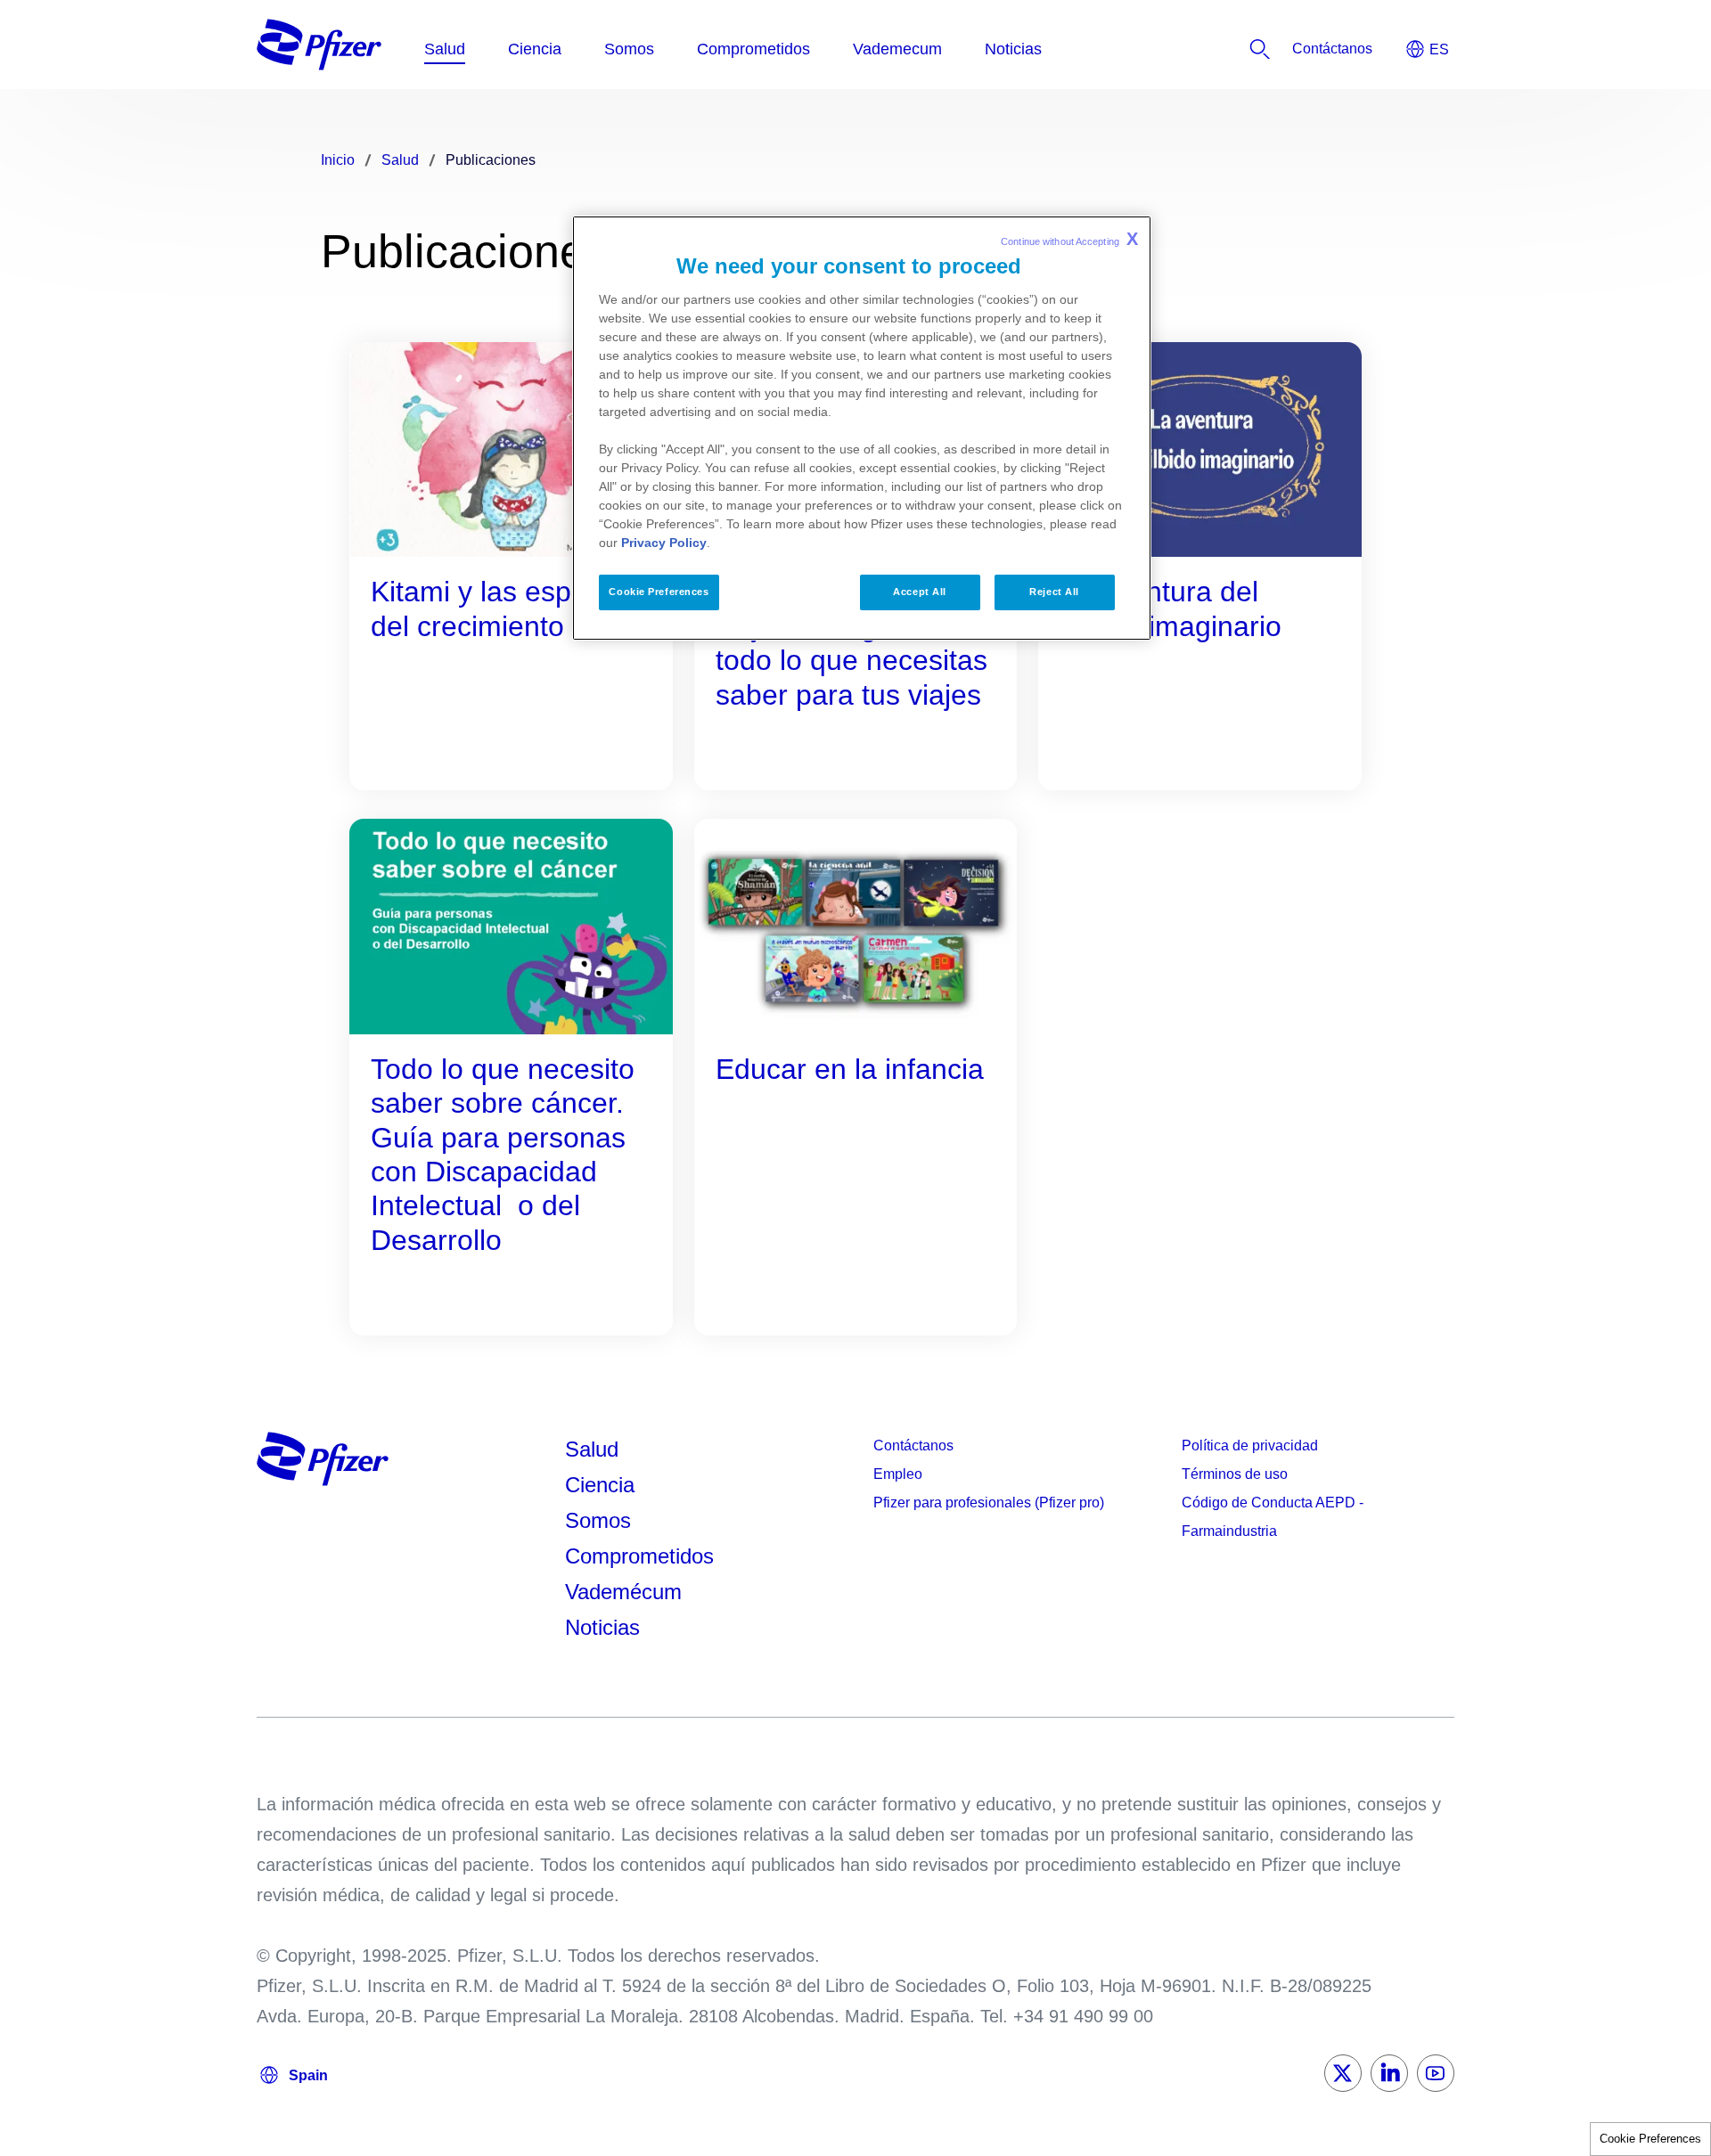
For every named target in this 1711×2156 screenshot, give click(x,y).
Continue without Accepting (1069, 239)
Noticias (602, 1627)
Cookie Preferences (1650, 2139)
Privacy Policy (664, 543)
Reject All (1054, 592)
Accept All (920, 592)
